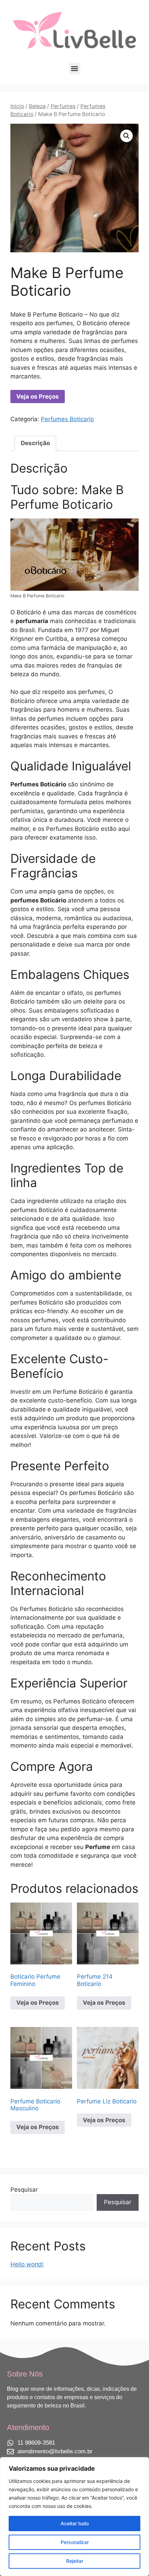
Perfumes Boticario (67, 419)
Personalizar (75, 2542)
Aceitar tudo (75, 2523)
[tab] (35, 444)
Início (17, 106)
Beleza (37, 106)
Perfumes (63, 106)
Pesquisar (24, 2190)
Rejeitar (75, 2561)
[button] (75, 69)
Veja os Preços (38, 396)
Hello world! (27, 2264)
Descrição (35, 443)
